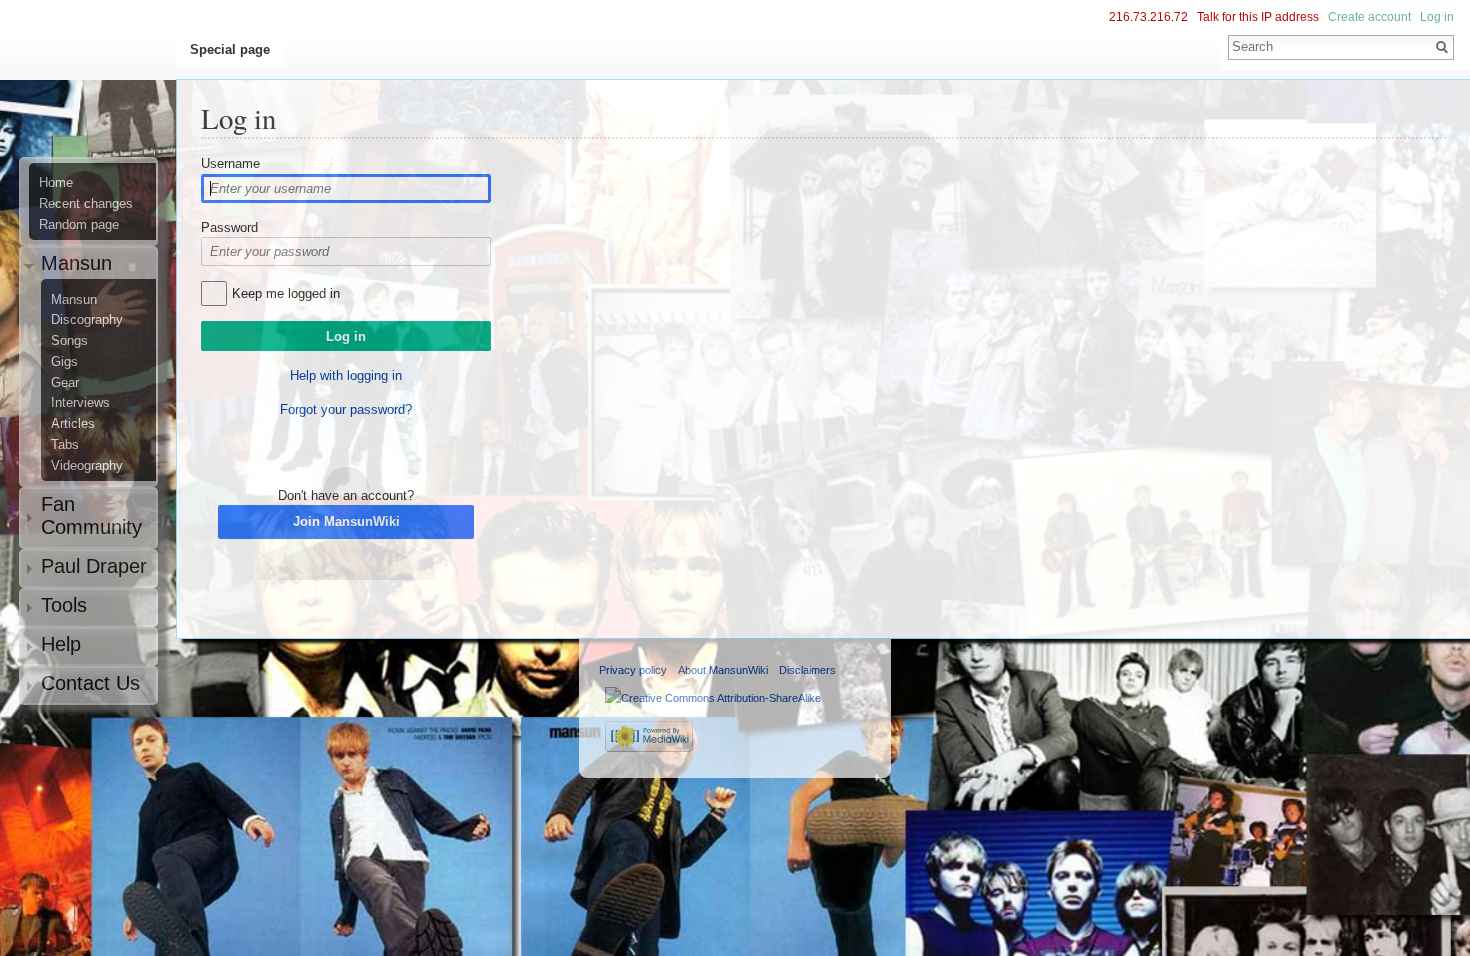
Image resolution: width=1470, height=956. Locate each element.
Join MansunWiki (346, 521)
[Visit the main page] (96, 96)
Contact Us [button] (90, 683)
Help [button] (61, 644)
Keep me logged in (286, 293)
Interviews (80, 403)
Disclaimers (807, 670)
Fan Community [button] (91, 515)
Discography (87, 320)
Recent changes (86, 204)
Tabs (65, 445)
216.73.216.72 (1148, 17)
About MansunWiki (723, 670)
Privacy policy (633, 670)
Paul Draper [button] (94, 566)
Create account (1369, 17)
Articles (73, 424)
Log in (1437, 17)
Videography (87, 466)
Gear (65, 383)
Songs (69, 341)
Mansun (74, 300)
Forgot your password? (346, 409)
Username (230, 163)
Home (56, 183)
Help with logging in (346, 375)
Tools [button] (64, 605)
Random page (79, 225)
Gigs (64, 362)
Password (229, 227)
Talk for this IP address (1258, 17)
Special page (230, 49)
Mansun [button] (76, 263)
